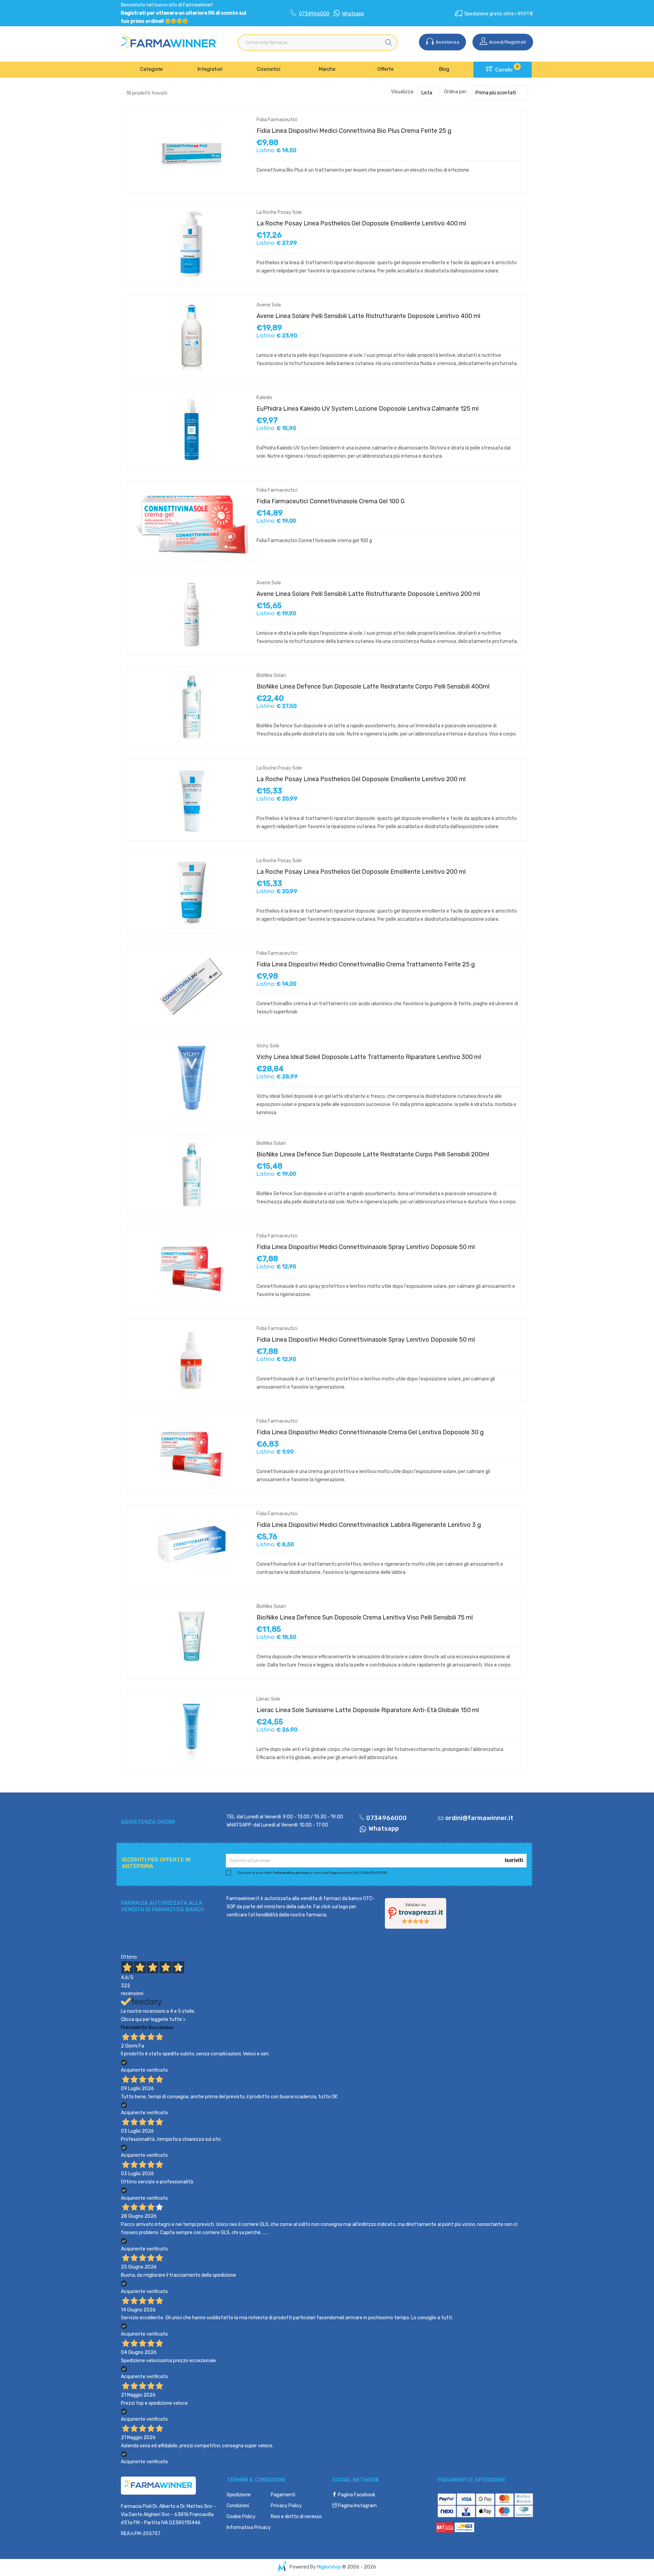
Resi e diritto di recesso (296, 2517)
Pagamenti (283, 2495)
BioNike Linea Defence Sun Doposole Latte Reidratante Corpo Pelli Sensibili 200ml (373, 1154)
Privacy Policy (286, 2506)
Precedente (134, 2028)
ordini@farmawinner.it (479, 1818)
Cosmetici (269, 69)
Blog (444, 69)
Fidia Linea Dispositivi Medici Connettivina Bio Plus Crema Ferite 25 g (354, 131)
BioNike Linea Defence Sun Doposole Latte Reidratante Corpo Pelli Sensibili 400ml (373, 686)
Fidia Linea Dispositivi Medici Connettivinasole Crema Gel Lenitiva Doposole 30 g (370, 1432)
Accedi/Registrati (507, 42)
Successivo (161, 2028)
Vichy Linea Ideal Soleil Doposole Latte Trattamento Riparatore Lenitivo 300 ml (369, 1057)
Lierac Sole (268, 1699)
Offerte (386, 69)
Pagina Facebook (356, 2495)
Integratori (210, 69)
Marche (327, 69)
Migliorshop (329, 2567)
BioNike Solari (271, 675)
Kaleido (264, 398)
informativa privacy (292, 1873)
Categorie (151, 69)
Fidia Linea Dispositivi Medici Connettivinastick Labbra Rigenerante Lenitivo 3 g (369, 1525)
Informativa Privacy (249, 2527)
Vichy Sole (268, 1046)
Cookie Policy (241, 2517)
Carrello (506, 68)
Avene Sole (269, 305)
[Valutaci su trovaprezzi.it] (416, 1913)
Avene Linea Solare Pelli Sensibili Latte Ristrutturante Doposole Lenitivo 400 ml (368, 316)
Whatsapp (353, 14)
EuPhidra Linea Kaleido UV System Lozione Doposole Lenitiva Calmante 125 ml (368, 409)
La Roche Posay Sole (279, 212)
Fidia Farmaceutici (277, 120)
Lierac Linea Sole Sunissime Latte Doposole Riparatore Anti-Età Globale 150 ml (368, 1710)
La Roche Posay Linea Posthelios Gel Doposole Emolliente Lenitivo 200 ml (361, 779)
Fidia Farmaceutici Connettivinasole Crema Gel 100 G (331, 501)
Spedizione (239, 2495)
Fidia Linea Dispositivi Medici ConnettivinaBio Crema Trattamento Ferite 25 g (366, 964)
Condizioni (238, 2506)
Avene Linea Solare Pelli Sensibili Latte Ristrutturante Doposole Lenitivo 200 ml (368, 594)
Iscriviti (514, 1860)
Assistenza (447, 42)
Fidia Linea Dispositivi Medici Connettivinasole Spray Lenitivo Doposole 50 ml (366, 1247)
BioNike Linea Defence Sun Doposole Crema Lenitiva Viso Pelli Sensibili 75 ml (365, 1617)
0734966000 (314, 14)
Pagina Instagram (357, 2506)
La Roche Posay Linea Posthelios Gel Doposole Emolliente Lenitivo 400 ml (361, 223)
